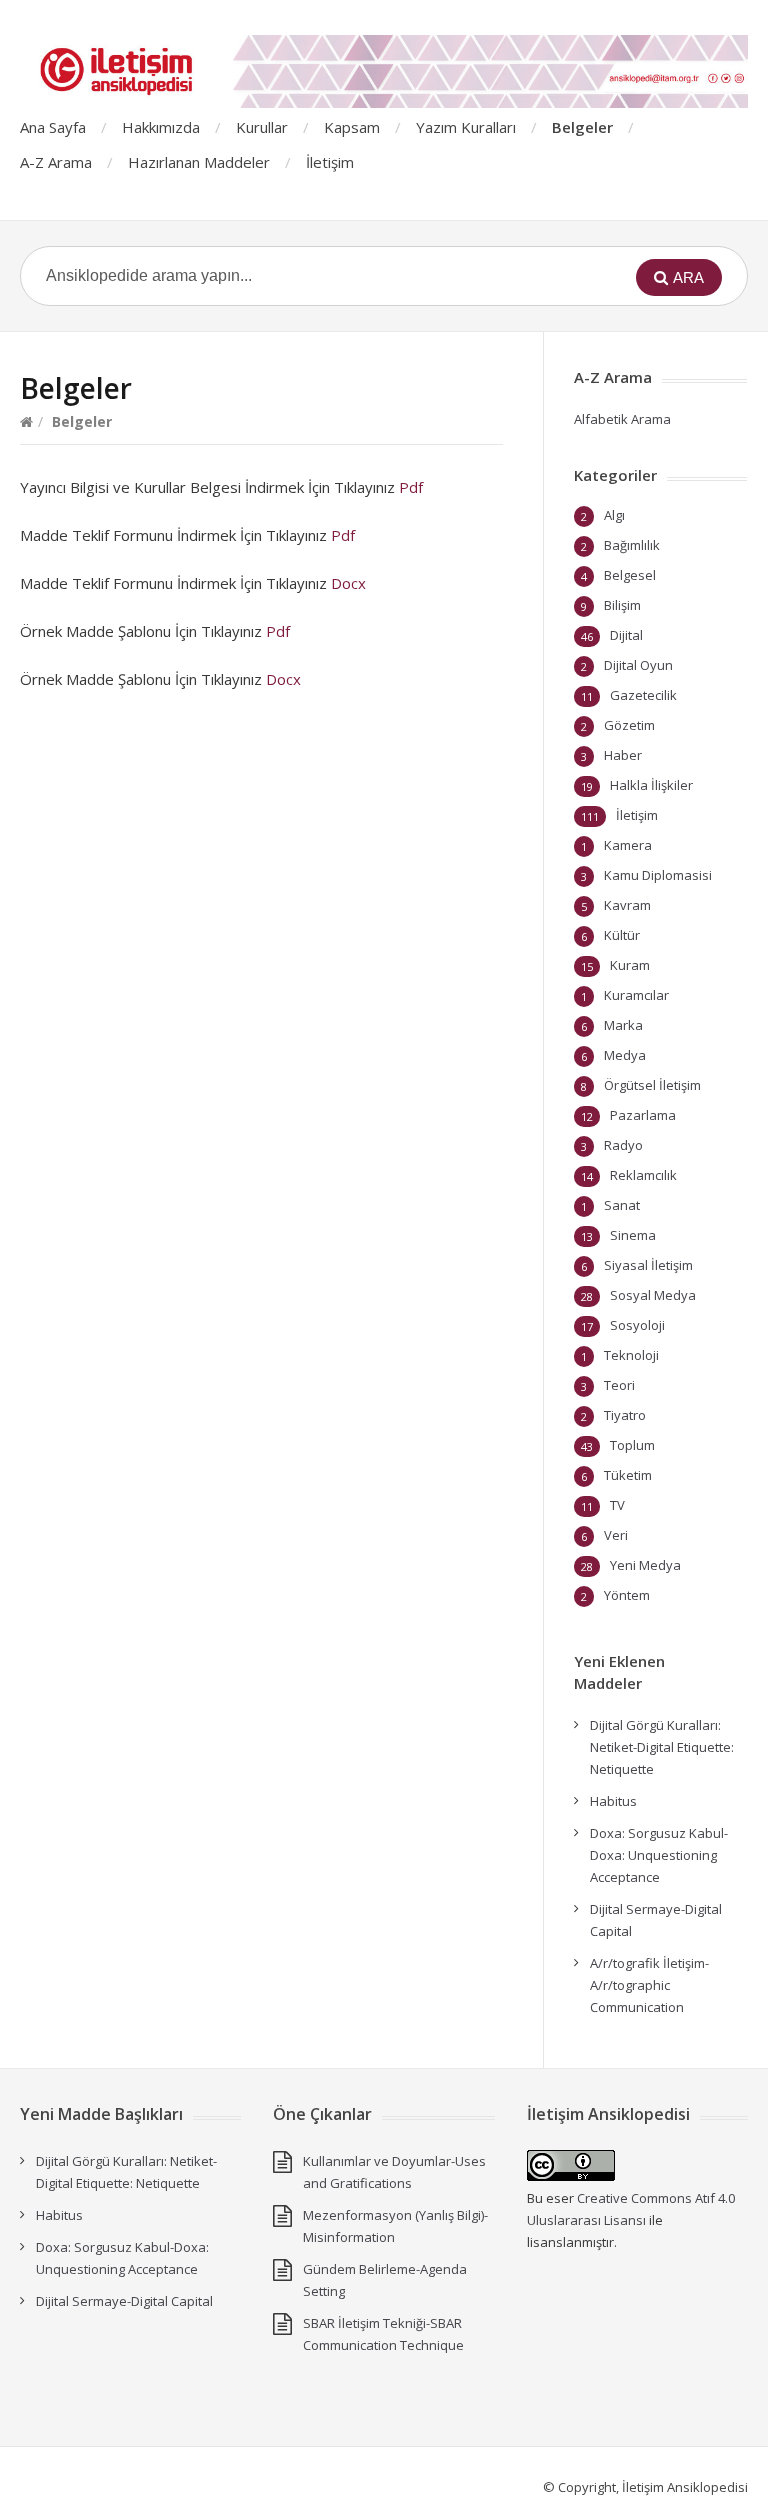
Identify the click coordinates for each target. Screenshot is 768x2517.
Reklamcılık (643, 1175)
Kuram (630, 965)
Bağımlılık (632, 545)
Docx (348, 583)
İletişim (330, 162)
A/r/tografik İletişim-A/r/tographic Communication (649, 1985)
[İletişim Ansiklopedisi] (384, 71)
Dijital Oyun (638, 665)
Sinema (633, 1235)
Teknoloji (631, 1355)
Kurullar (262, 127)
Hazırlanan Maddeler (199, 162)
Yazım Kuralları (466, 127)
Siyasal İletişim (648, 1265)
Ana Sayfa (53, 127)
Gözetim (629, 725)
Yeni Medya (645, 1565)
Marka (623, 1025)
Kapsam (352, 127)
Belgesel (630, 575)
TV (617, 1505)
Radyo (623, 1145)
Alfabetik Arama (622, 419)
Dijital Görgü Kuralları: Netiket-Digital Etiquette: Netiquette (662, 1747)
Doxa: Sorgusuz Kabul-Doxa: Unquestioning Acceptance (659, 1855)
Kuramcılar (636, 995)
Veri (616, 1535)
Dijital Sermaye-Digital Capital (124, 2301)
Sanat (622, 1205)
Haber (623, 755)
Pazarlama (643, 1115)
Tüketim (628, 1475)
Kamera (628, 845)
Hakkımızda (161, 127)
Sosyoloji (637, 1325)
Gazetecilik (643, 695)
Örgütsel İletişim (652, 1085)
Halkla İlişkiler (651, 785)
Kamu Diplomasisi (658, 875)
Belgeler (582, 127)
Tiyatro (625, 1415)
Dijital (626, 635)
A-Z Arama (56, 162)
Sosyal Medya (653, 1295)
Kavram (627, 905)
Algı (614, 515)
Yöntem (627, 1595)
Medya (625, 1055)
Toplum (632, 1445)
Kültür (622, 935)
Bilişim (622, 605)
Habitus (613, 1801)
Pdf (411, 487)
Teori (619, 1385)
